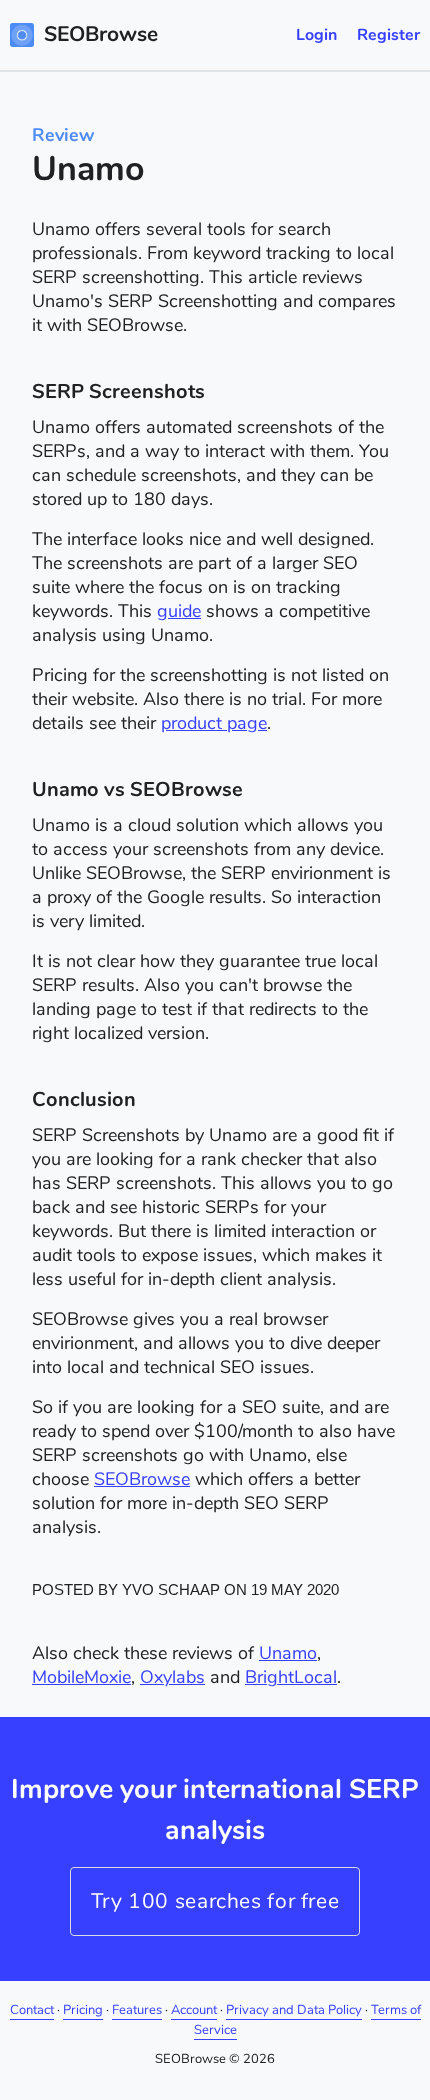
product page (214, 723)
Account (194, 2010)
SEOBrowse (142, 1479)
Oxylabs (172, 1677)
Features (137, 2010)
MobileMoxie (81, 1677)
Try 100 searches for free (215, 1901)
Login (316, 35)
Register (388, 35)
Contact (32, 2010)
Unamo (288, 1653)
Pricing (83, 2010)
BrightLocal (291, 1677)
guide (179, 611)
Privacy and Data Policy (294, 2010)
